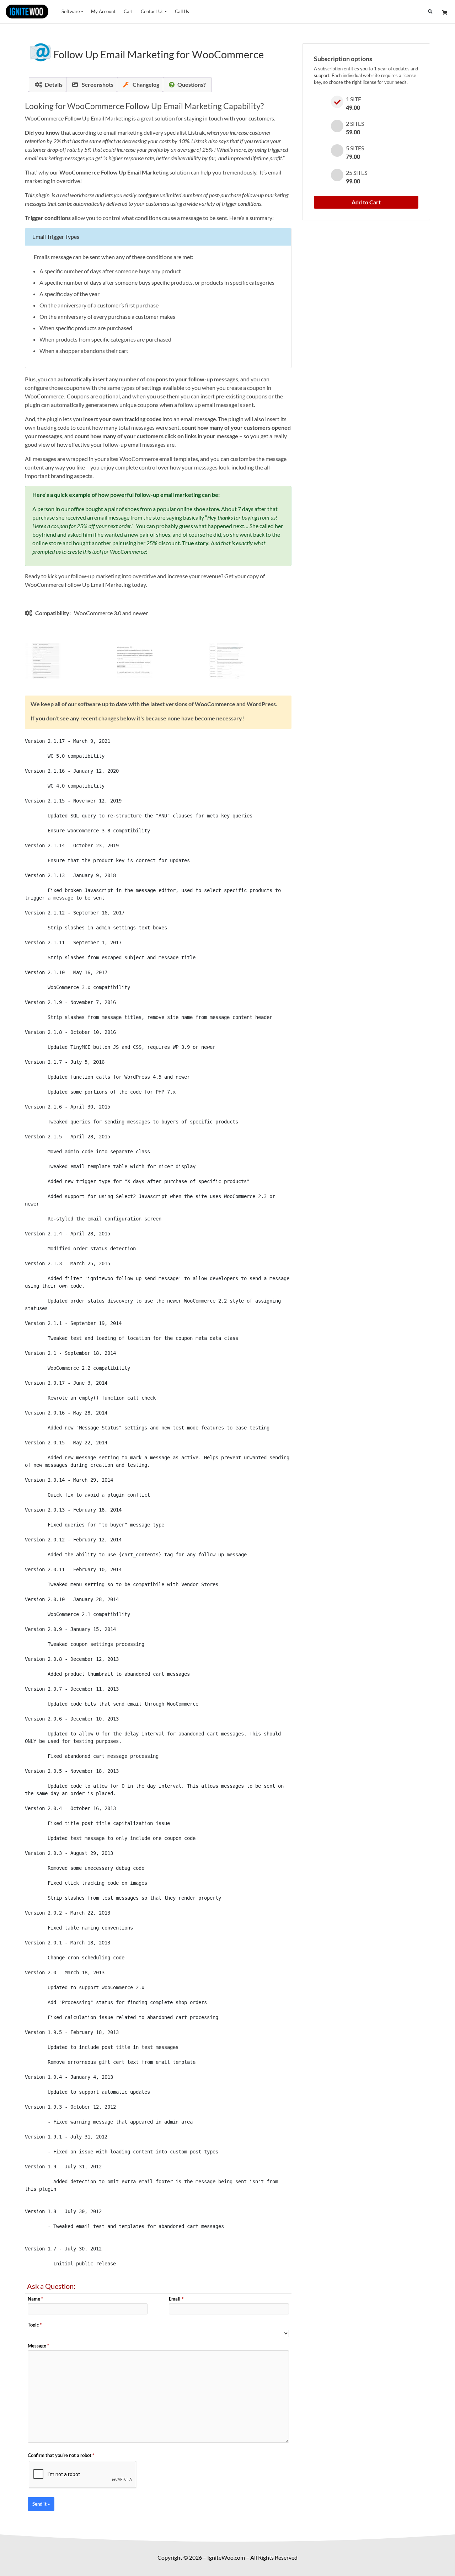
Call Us (182, 11)
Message (38, 2346)
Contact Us (152, 11)
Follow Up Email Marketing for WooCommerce (159, 54)
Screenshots (97, 84)
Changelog (145, 84)
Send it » (41, 2504)
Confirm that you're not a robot (61, 2455)
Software (71, 11)
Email (176, 2299)
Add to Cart (366, 202)
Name (35, 2299)
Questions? (192, 84)
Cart (128, 11)
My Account (103, 11)
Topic (35, 2325)
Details (54, 84)
